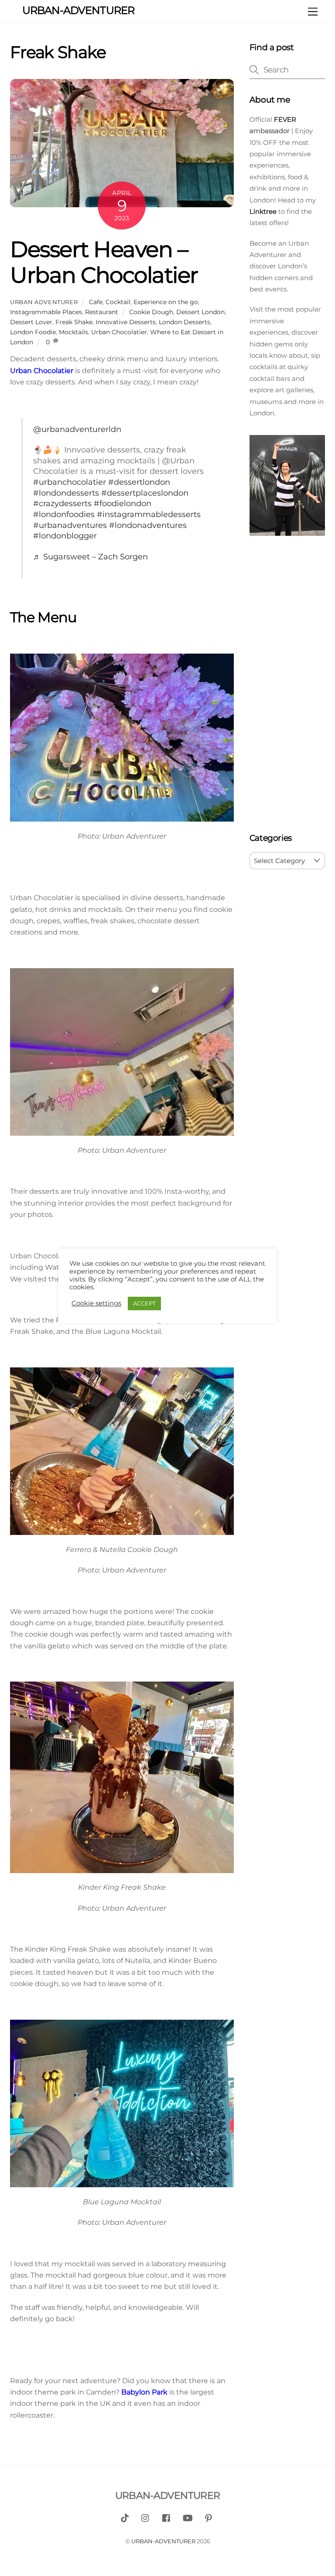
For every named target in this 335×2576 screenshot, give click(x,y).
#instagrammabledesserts (149, 514)
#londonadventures (148, 525)
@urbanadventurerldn (77, 429)
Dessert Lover (31, 322)
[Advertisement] (287, 686)
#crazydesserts (62, 503)
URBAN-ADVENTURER (163, 2541)
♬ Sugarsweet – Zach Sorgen (91, 557)
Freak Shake (74, 322)
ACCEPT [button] (144, 1303)
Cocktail (118, 302)
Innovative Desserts (126, 322)
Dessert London (200, 312)
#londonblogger (65, 536)
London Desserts (185, 322)
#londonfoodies (64, 514)
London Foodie (33, 332)
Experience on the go (166, 302)
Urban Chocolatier (119, 332)
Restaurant (102, 312)
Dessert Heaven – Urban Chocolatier (104, 262)
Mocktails (73, 332)
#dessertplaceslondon (145, 493)
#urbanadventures (70, 525)
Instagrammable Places (46, 312)
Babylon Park (144, 2392)
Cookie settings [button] (96, 1303)
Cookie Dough (151, 312)
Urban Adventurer (44, 302)
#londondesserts (66, 493)
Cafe (96, 302)
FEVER (284, 119)
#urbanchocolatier (70, 482)
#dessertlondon (139, 482)
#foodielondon (123, 503)
